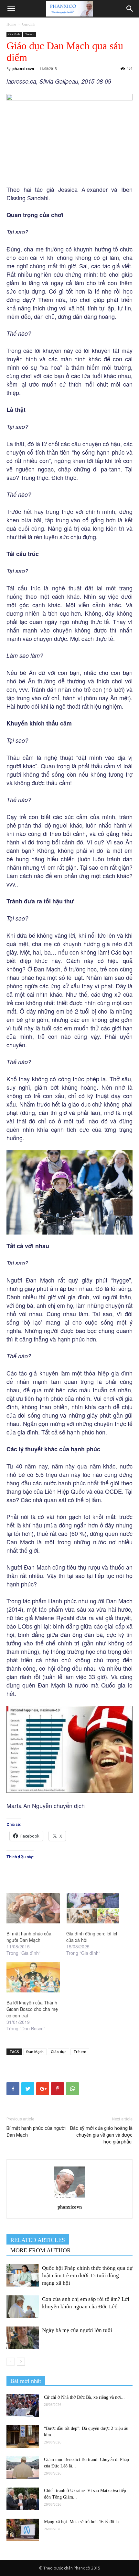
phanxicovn (23, 69)
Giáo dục (59, 2052)
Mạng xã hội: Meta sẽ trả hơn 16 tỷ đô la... (83, 2522)
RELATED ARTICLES (38, 2240)
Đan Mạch (35, 2052)
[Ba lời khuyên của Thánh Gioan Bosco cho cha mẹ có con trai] (33, 1977)
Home (11, 24)
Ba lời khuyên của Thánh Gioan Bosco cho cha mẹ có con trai (32, 2009)
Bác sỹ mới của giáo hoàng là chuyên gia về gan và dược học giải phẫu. (101, 2135)
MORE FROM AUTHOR (41, 2250)
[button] (130, 9)
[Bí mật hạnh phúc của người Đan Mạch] (33, 1908)
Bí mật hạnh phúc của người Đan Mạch (29, 1937)
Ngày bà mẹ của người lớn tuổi (77, 2330)
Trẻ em (30, 34)
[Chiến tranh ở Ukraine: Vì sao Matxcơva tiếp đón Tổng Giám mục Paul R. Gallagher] (23, 2499)
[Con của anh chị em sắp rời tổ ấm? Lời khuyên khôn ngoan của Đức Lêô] (23, 2307)
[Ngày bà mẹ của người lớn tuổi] (23, 2338)
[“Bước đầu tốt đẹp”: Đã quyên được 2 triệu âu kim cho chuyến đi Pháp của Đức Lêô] (23, 2437)
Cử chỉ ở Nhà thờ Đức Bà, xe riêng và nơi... (84, 2397)
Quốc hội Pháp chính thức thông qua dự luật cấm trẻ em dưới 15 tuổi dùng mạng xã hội (87, 2275)
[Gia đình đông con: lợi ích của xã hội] (93, 1908)
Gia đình (29, 24)
